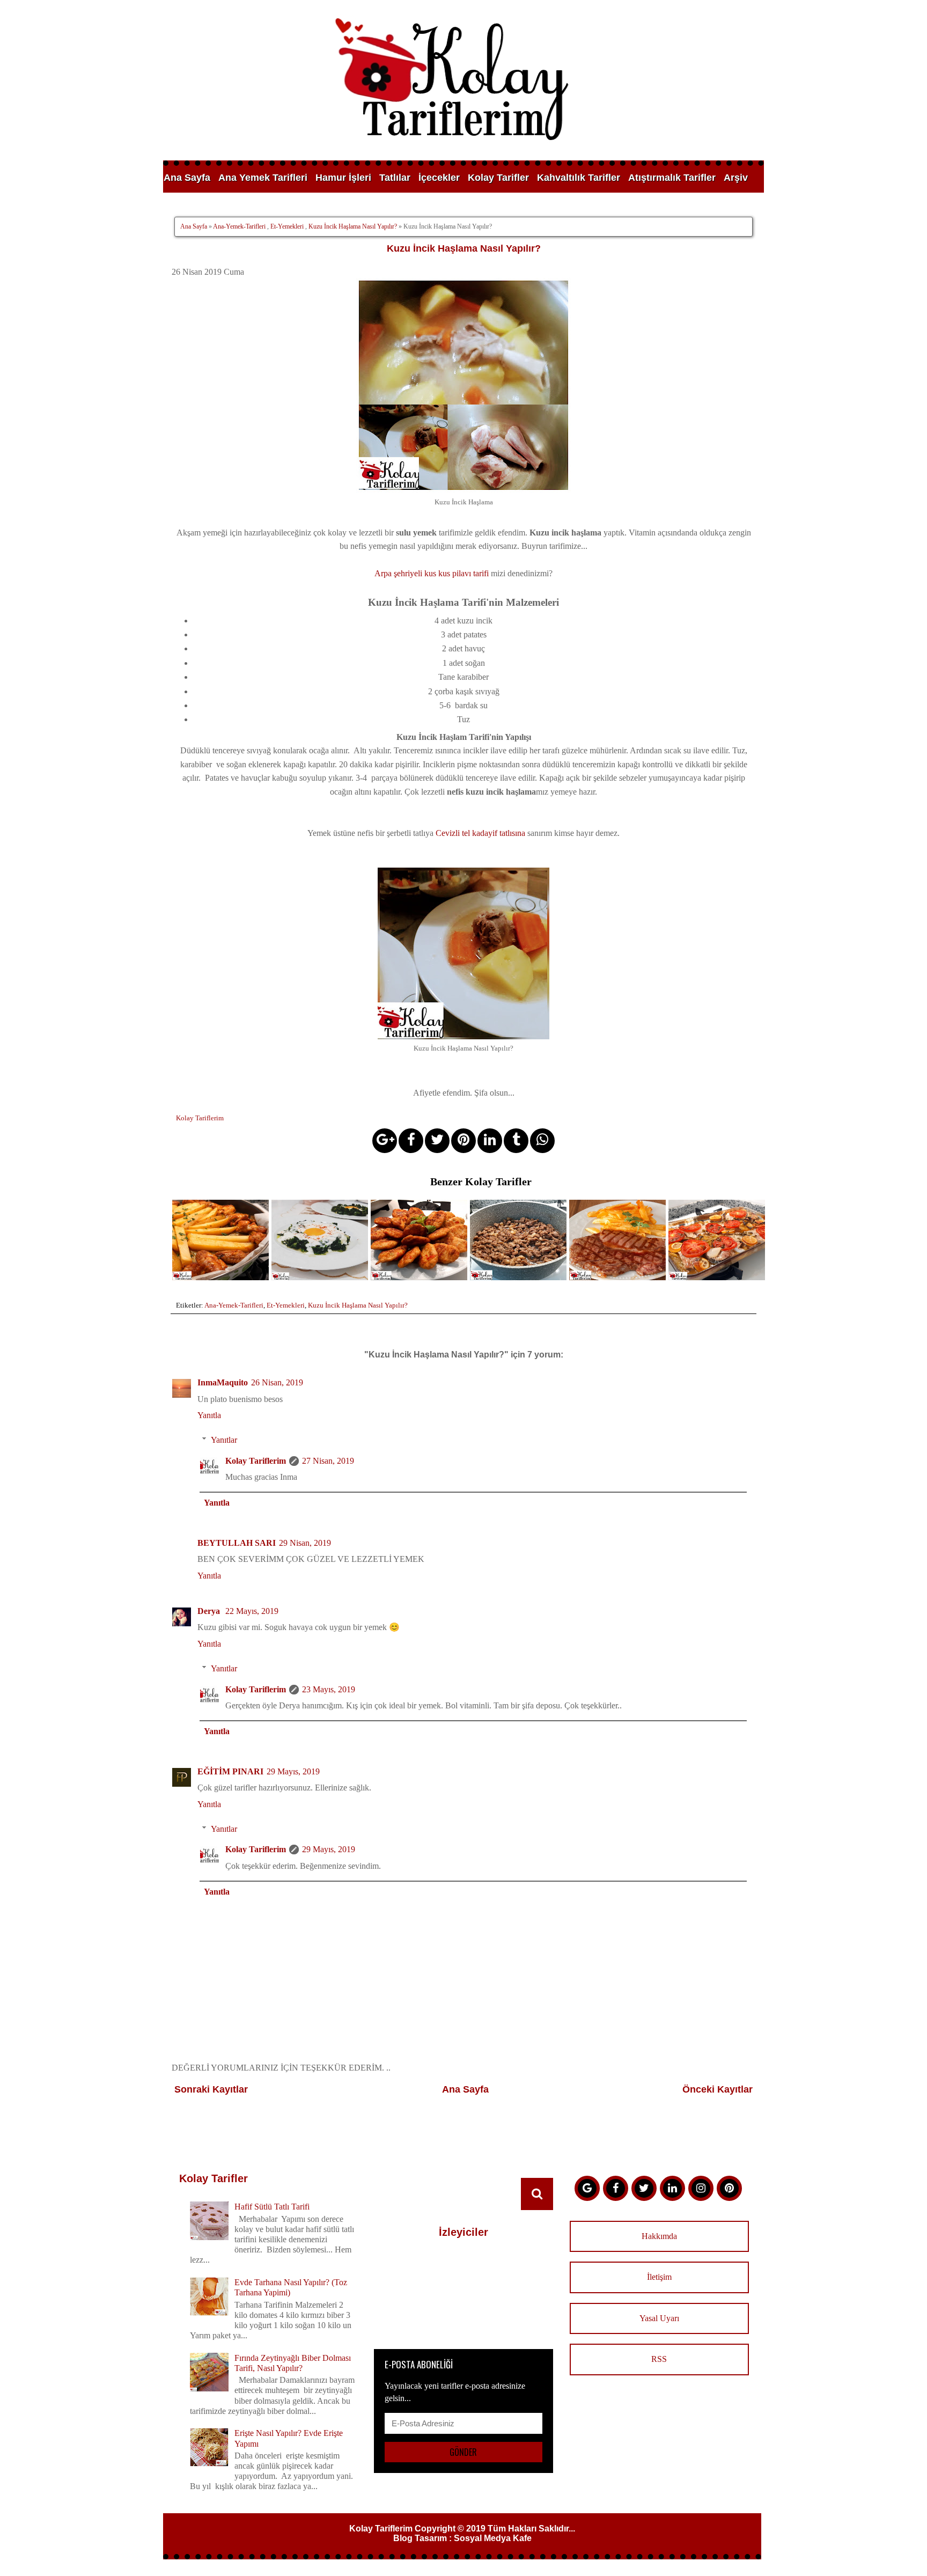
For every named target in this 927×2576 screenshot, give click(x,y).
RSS (659, 2359)
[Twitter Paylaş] (437, 1141)
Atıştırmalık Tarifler (672, 178)
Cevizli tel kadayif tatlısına (480, 833)
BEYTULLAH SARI (237, 1543)
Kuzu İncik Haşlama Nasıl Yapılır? (353, 226)
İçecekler (439, 178)
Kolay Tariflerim (256, 1461)
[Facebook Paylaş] (411, 1141)
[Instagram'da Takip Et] (701, 2188)
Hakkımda (659, 2236)
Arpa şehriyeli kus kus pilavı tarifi (432, 573)
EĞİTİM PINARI (230, 1771)
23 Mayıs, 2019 (329, 1689)
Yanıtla (209, 1415)
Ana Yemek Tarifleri (263, 178)
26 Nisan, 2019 (277, 1382)
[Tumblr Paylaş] (516, 1141)
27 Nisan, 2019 (328, 1461)
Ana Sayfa (187, 178)
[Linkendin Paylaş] (490, 1141)
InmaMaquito (223, 1382)
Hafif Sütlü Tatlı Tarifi (272, 2207)
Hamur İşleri (343, 178)
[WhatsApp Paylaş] (542, 1141)
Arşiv (736, 178)
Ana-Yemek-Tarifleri (239, 226)
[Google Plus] (587, 2188)
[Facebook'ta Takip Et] (616, 2188)
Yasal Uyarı (659, 2318)
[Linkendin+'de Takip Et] (672, 2188)
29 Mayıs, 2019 (293, 1771)
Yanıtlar (224, 1440)
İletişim (659, 2277)
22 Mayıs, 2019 (252, 1611)
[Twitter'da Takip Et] (644, 2188)
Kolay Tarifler (498, 178)
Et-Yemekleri (287, 226)
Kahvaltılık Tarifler (579, 178)
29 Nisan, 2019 (305, 1543)
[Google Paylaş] (385, 1141)
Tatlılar (395, 178)
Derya (210, 1611)
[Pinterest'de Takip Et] (729, 2188)
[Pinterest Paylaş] (464, 1141)
